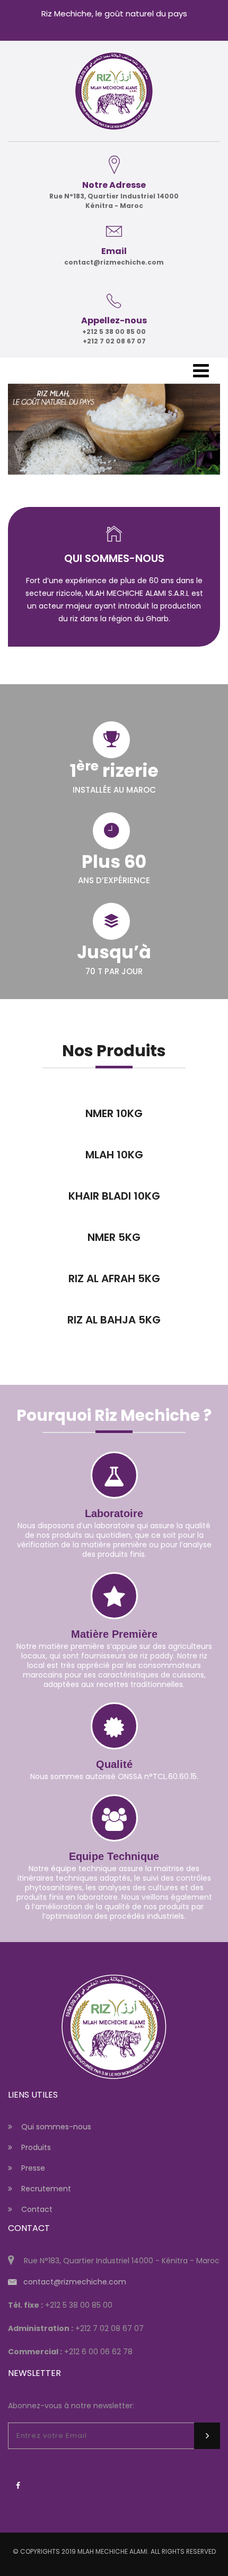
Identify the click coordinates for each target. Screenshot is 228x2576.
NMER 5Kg (114, 1237)
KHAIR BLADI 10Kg (114, 1196)
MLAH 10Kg (114, 1155)
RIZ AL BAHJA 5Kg (114, 1320)
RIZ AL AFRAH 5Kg (114, 1278)
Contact (37, 2209)
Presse (33, 2168)
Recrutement (46, 2189)
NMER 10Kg (114, 1113)
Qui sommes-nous (56, 2127)
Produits (36, 2147)
